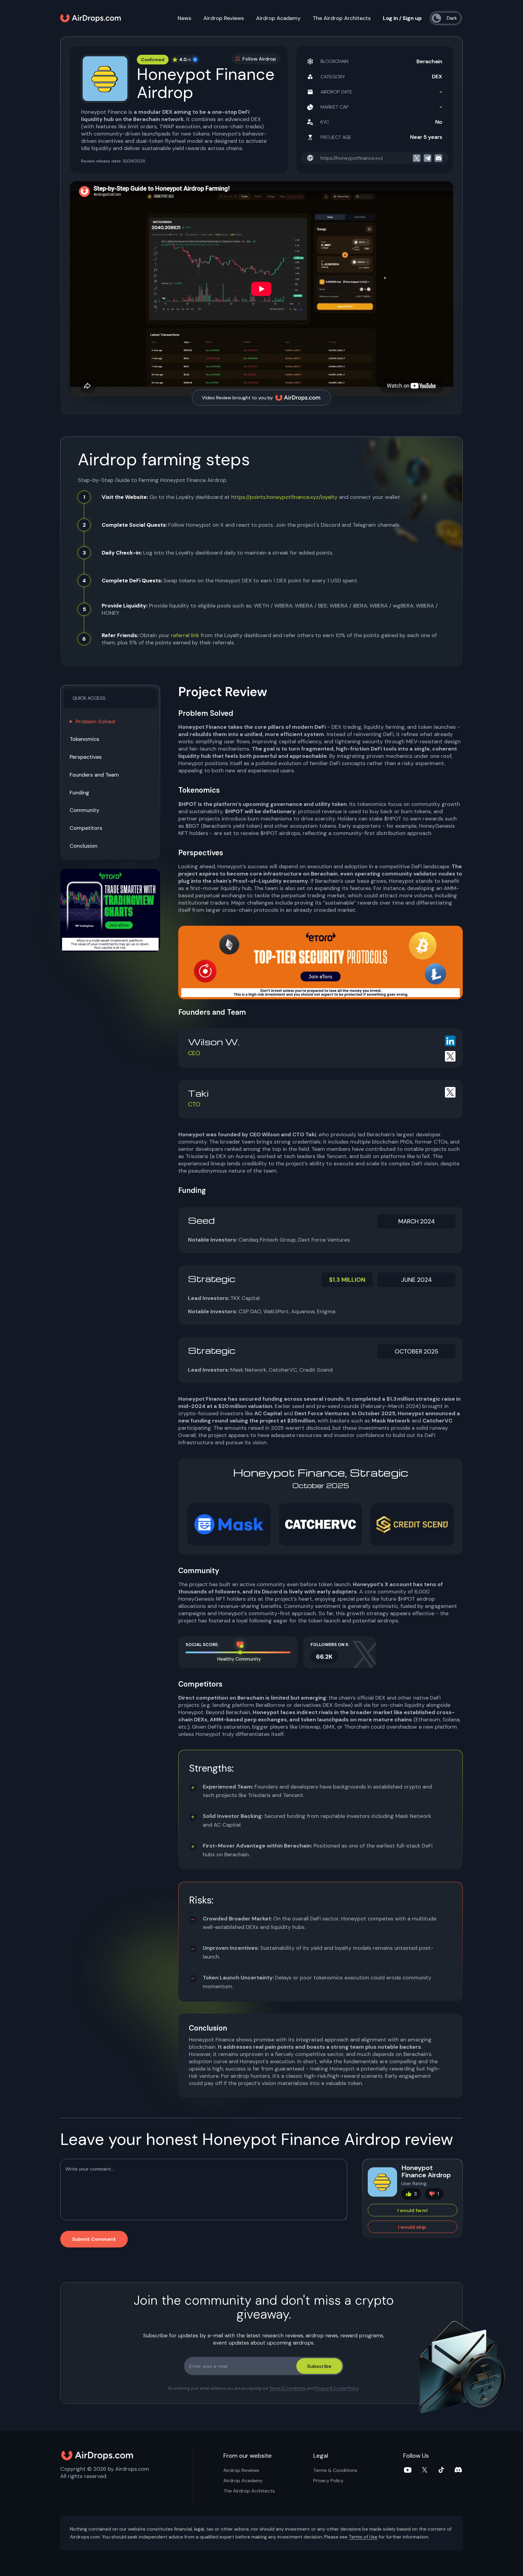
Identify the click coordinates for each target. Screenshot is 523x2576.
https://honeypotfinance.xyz (352, 158)
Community (84, 810)
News (184, 18)
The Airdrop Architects (342, 18)
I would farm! (413, 2210)
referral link (185, 635)
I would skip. (413, 2227)
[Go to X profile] (450, 1056)
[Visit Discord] (458, 2470)
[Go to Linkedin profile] (450, 1041)
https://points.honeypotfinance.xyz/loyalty (284, 497)
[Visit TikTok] (441, 2470)
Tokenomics (84, 739)
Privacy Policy (328, 2481)
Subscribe (319, 2366)
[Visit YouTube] (408, 2470)
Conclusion (84, 846)
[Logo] (90, 18)
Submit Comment (94, 2239)
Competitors (86, 828)
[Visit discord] (438, 158)
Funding (79, 793)
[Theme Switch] (447, 18)
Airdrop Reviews (224, 18)
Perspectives (86, 757)
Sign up (412, 18)
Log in (390, 18)
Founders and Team (94, 775)
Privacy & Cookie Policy (337, 2388)
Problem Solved (95, 722)
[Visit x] (417, 158)
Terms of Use (363, 2537)
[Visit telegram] (428, 158)
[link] (110, 910)
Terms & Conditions (288, 2388)
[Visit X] (425, 2470)
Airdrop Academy (278, 18)
